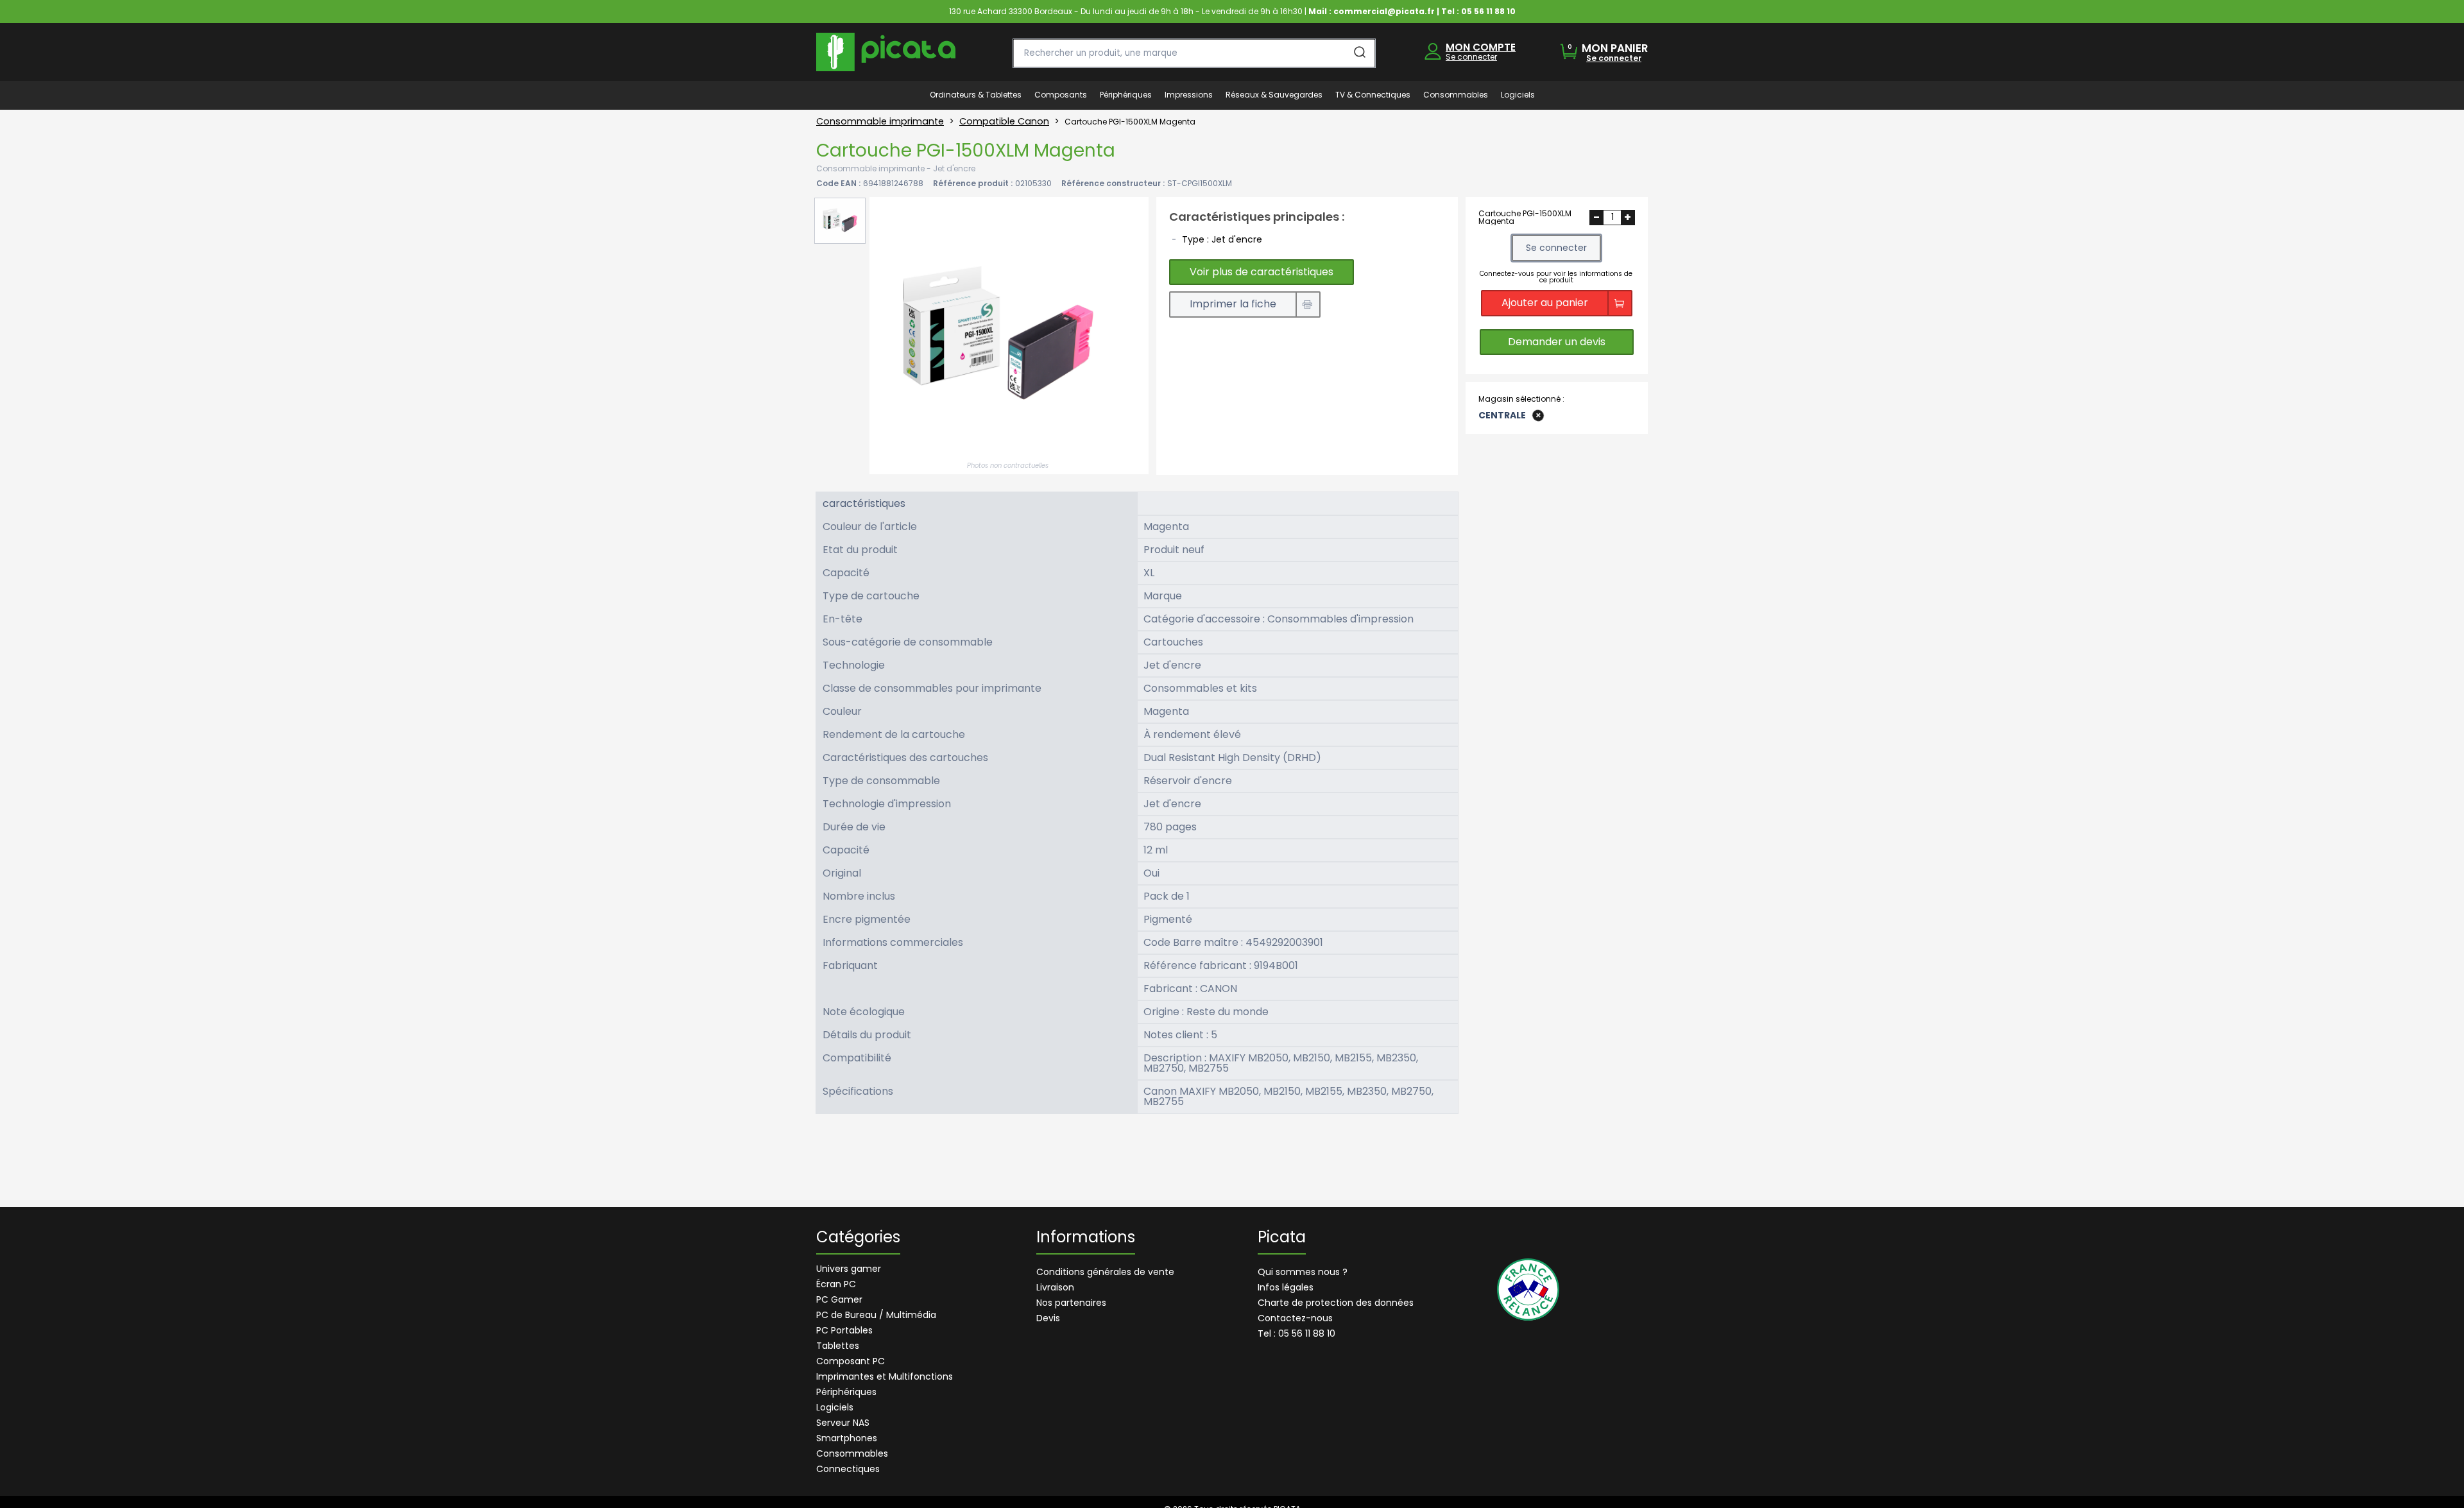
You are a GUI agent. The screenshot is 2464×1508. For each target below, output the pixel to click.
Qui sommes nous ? (1303, 1272)
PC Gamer (839, 1299)
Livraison (1055, 1287)
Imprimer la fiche (1233, 304)
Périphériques (846, 1392)
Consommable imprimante (880, 121)
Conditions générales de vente (1105, 1272)
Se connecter (1471, 57)
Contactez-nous (1295, 1318)
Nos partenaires (1071, 1303)
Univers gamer (849, 1269)
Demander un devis (1557, 342)
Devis (1048, 1318)
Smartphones (847, 1438)
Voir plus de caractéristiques (1262, 272)
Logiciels (835, 1407)
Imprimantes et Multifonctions (885, 1376)
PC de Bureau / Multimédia (876, 1315)
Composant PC (851, 1361)
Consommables (852, 1453)
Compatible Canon (1004, 121)
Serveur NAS (843, 1423)
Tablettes (838, 1346)
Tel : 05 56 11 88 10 (1296, 1333)
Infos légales (1286, 1287)
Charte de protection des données (1336, 1303)
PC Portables (844, 1330)
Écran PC (836, 1284)
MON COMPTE (1481, 47)
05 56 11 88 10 (1488, 11)
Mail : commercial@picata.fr (1372, 11)
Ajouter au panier (1545, 303)
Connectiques (848, 1469)
